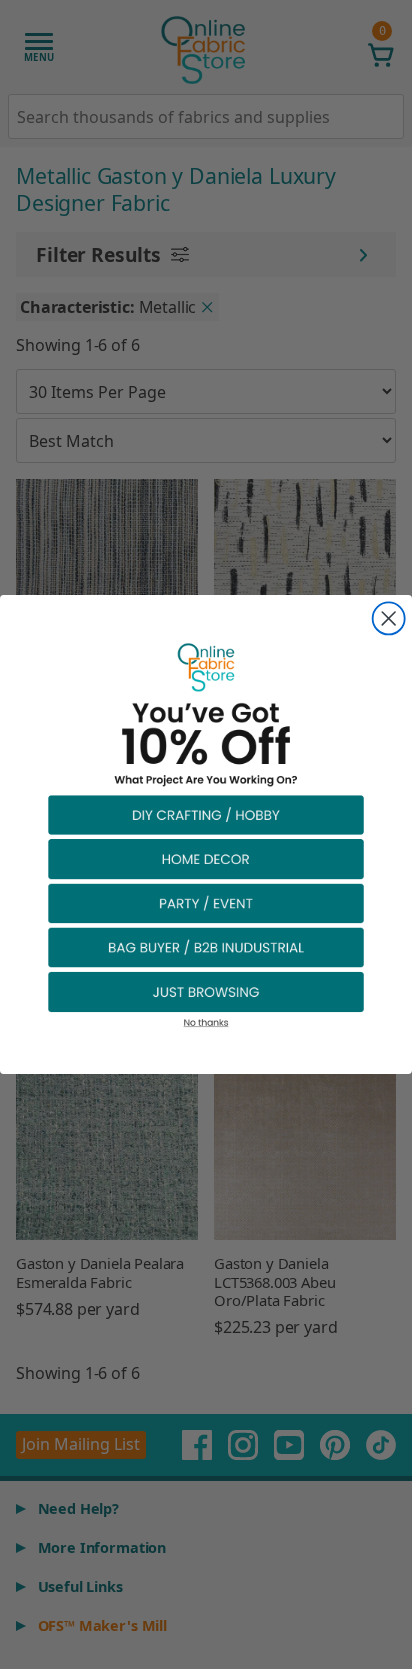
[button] (205, 814)
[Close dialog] (389, 618)
